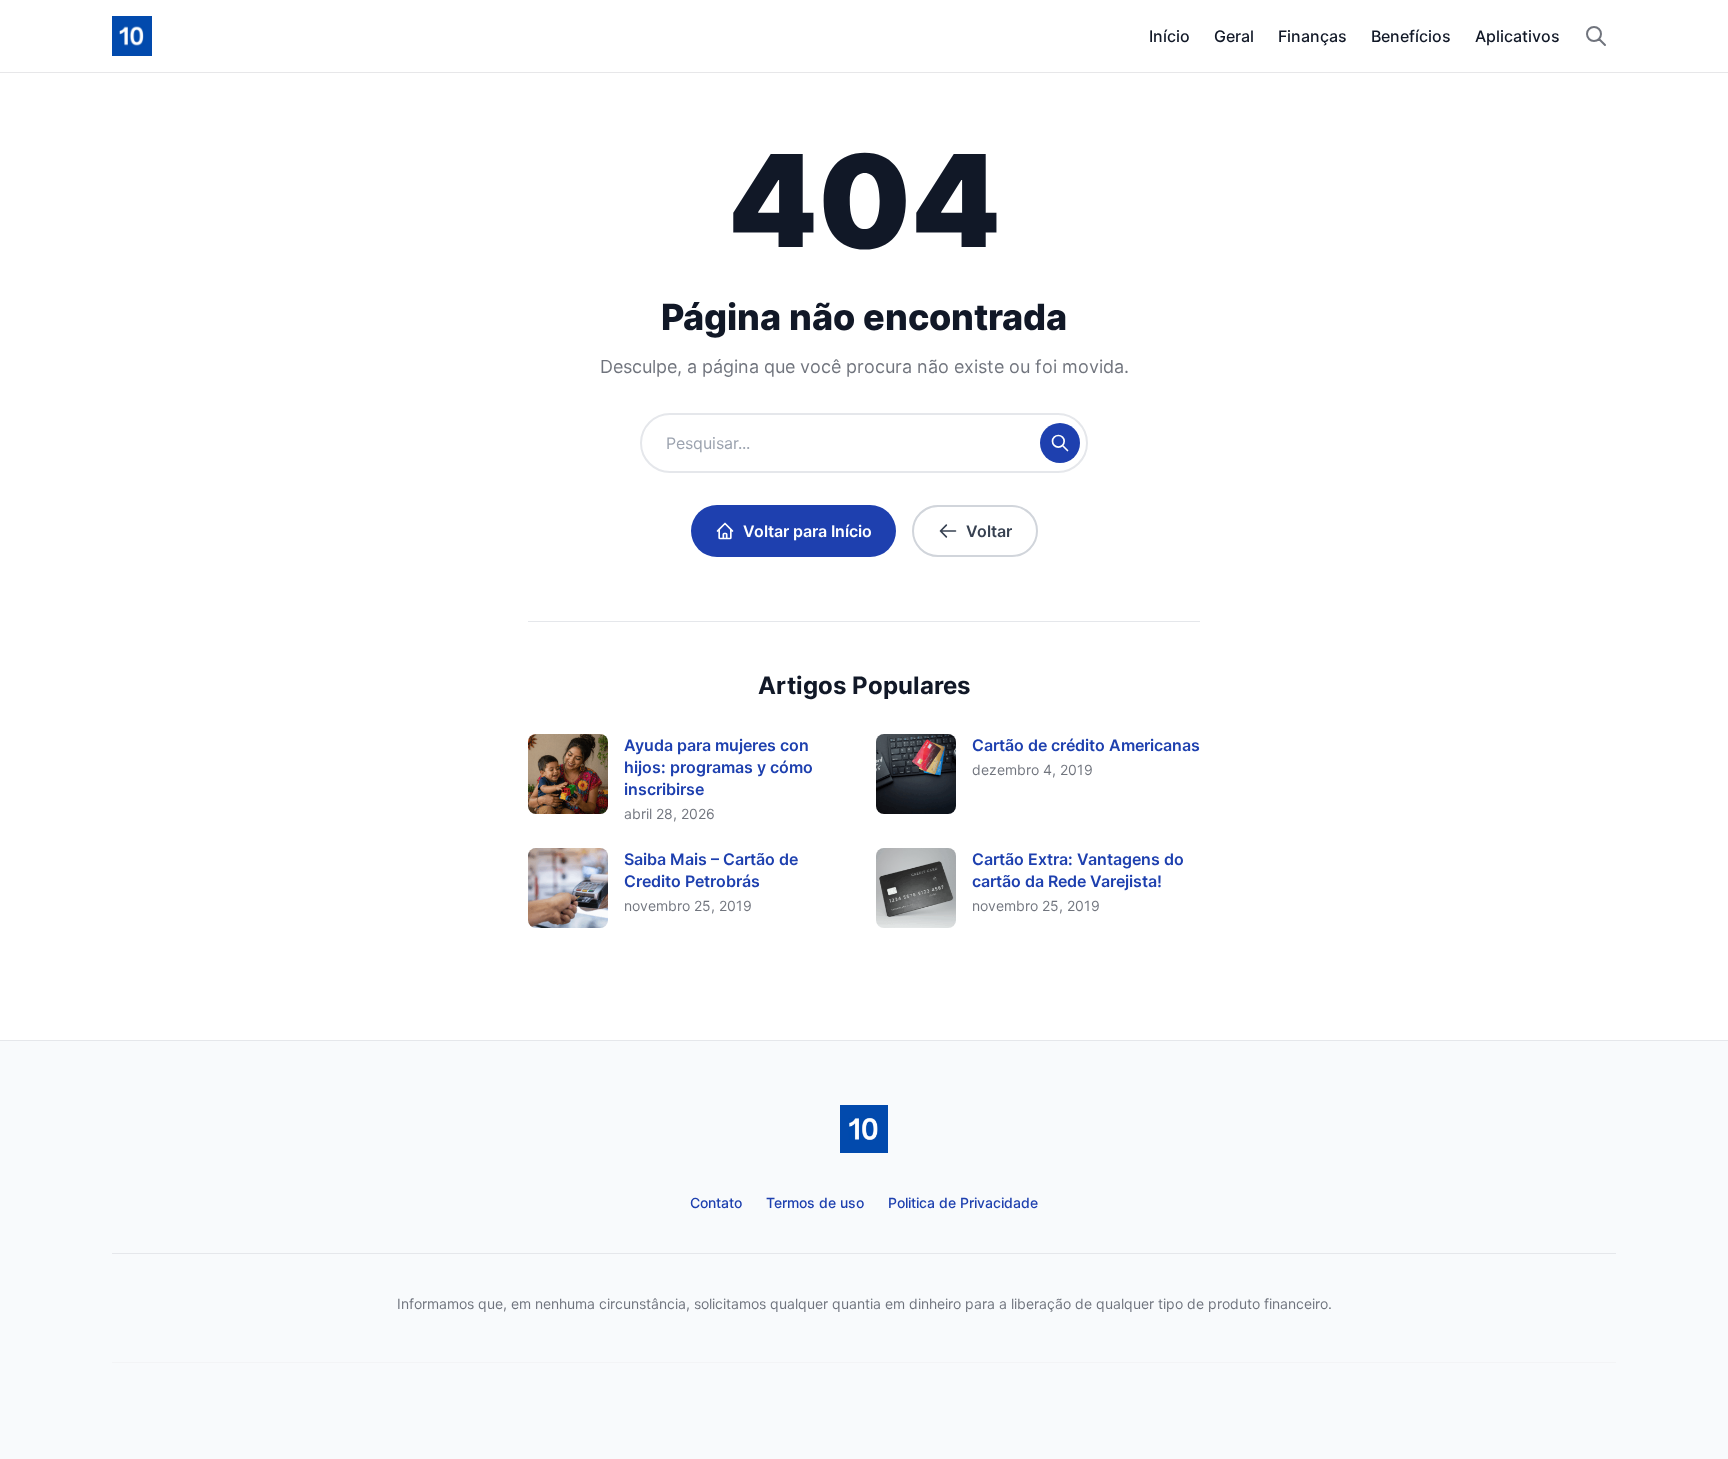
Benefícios (1411, 36)
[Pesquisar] (1596, 36)
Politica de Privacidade (963, 1202)
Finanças (1312, 36)
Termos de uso (815, 1202)
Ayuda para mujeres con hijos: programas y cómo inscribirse (718, 767)
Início (1169, 36)
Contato (716, 1202)
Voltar (989, 531)
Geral (1234, 36)
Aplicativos (1517, 36)
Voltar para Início (807, 531)
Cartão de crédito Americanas (1086, 745)
